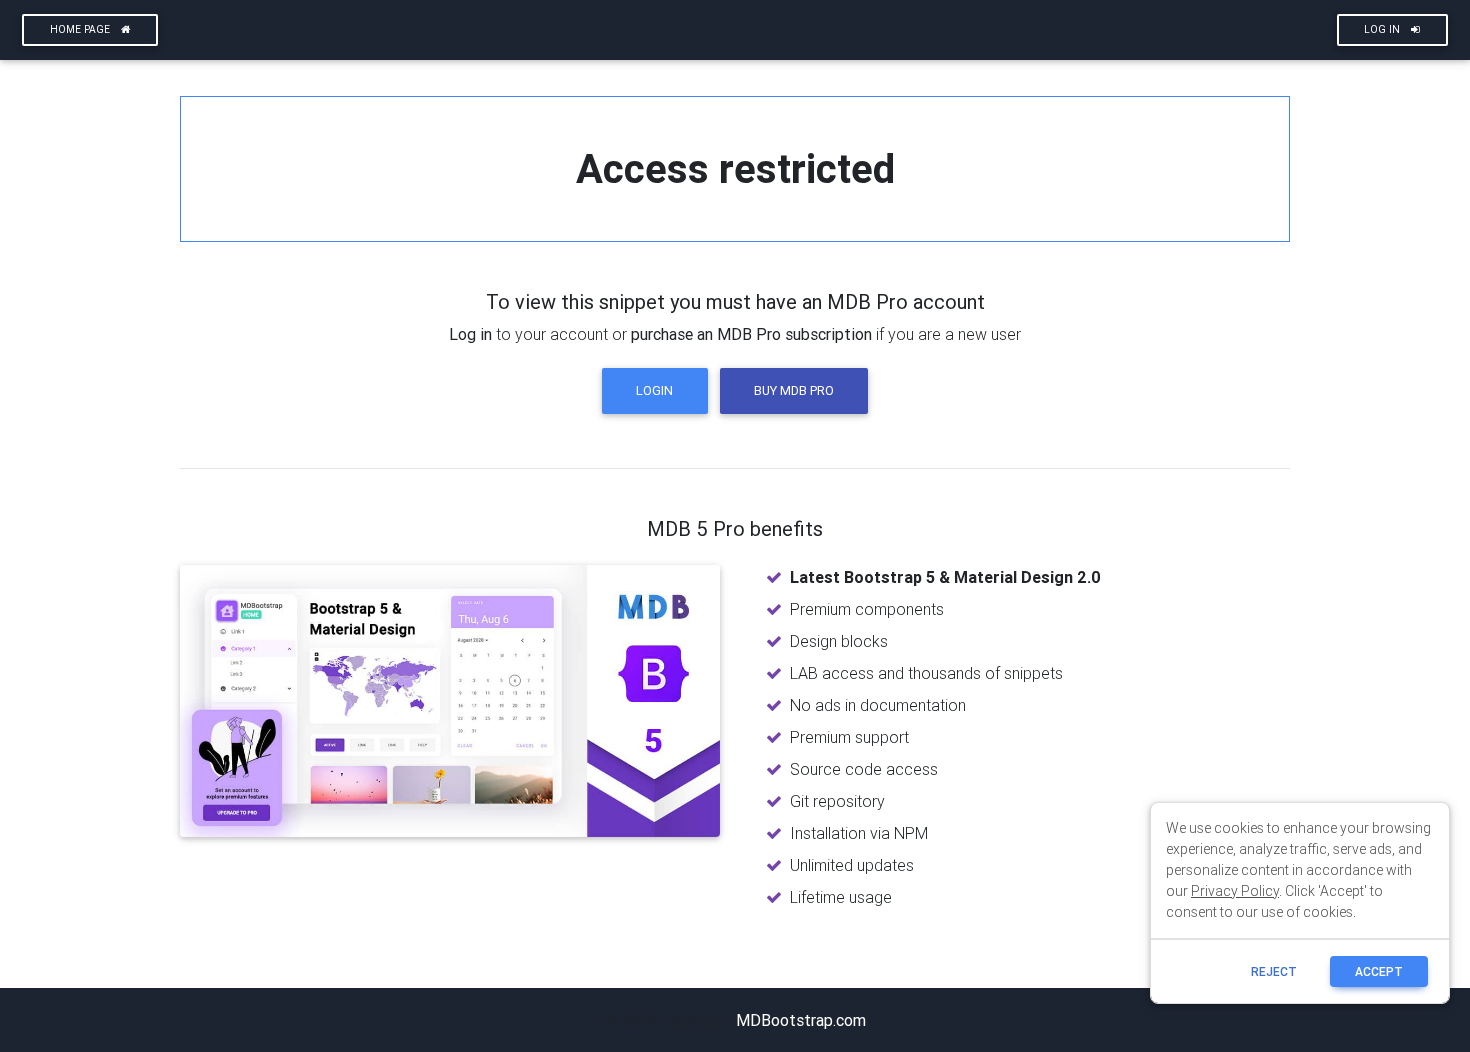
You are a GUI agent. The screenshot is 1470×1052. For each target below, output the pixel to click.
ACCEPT (1379, 971)
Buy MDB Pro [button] (794, 390)
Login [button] (654, 390)
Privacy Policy (1235, 891)
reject (1274, 971)
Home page (81, 29)
